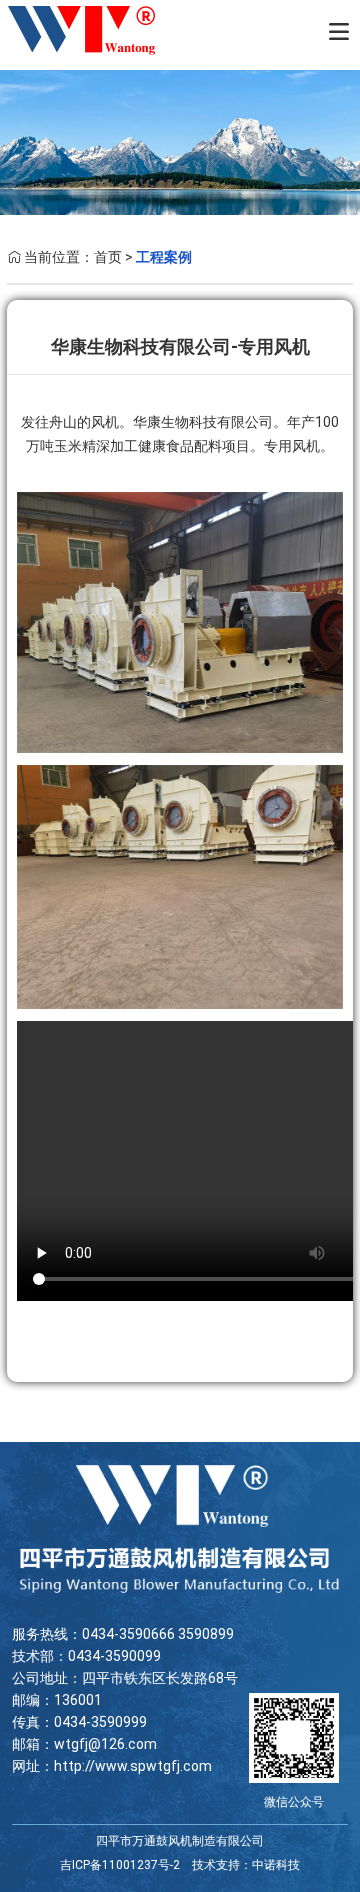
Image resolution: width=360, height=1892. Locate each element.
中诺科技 (276, 1865)
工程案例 (164, 257)
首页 (108, 257)
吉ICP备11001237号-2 (120, 1865)
